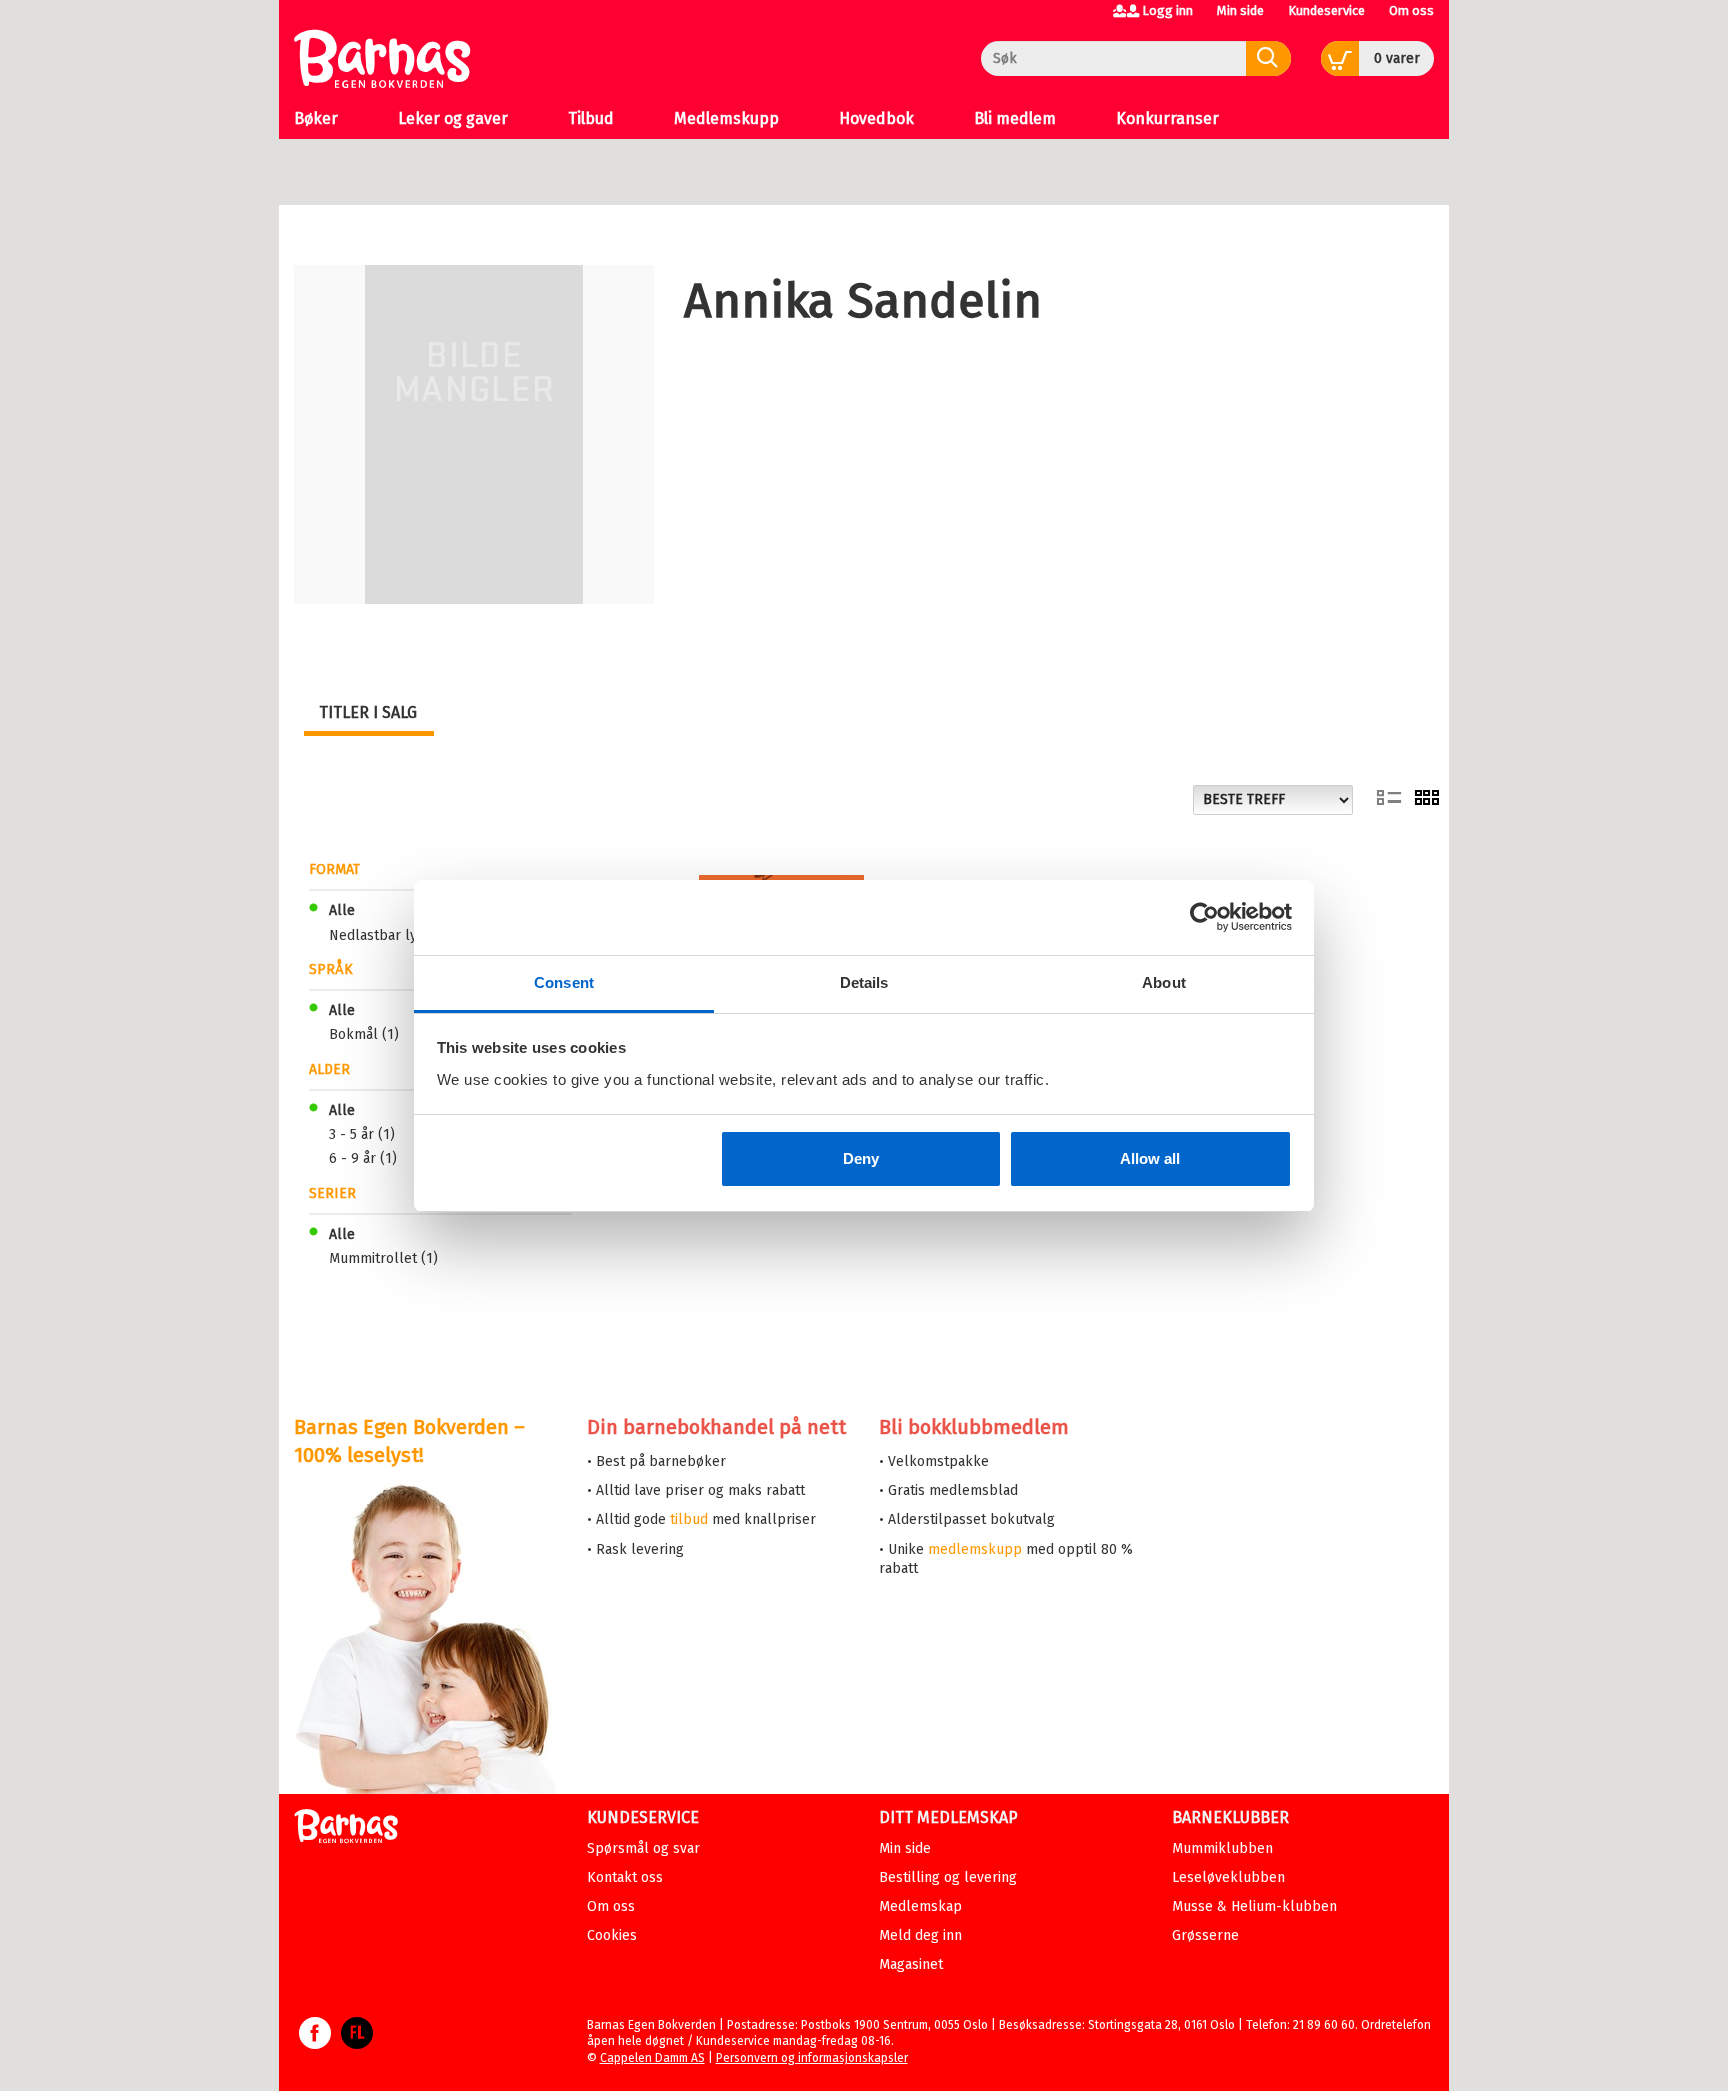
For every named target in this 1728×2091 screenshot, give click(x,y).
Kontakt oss (625, 1877)
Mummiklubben (1222, 1848)
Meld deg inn (920, 1935)
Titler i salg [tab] (368, 712)
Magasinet (911, 1964)
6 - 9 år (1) (363, 1158)
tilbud (689, 1519)
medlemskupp (975, 1549)
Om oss (1411, 10)
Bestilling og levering (948, 1877)
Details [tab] (864, 982)
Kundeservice (1326, 10)
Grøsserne (1205, 1935)
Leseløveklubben (1228, 1877)
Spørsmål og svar (643, 1848)
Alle (342, 910)
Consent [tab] (564, 982)
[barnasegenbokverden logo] (346, 1829)
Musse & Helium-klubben (1254, 1906)
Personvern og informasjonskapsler (812, 2058)
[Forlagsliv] (357, 2043)
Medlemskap (920, 1906)
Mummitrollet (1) (383, 1258)
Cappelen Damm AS (652, 2058)
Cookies (612, 1935)
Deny (861, 1158)
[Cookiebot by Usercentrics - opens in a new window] (1204, 917)
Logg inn (1167, 10)
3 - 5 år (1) (362, 1134)
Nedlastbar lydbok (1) (400, 935)
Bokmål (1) (364, 1034)
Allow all (1150, 1158)
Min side (1240, 10)
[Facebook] (315, 2043)
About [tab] (1164, 982)
